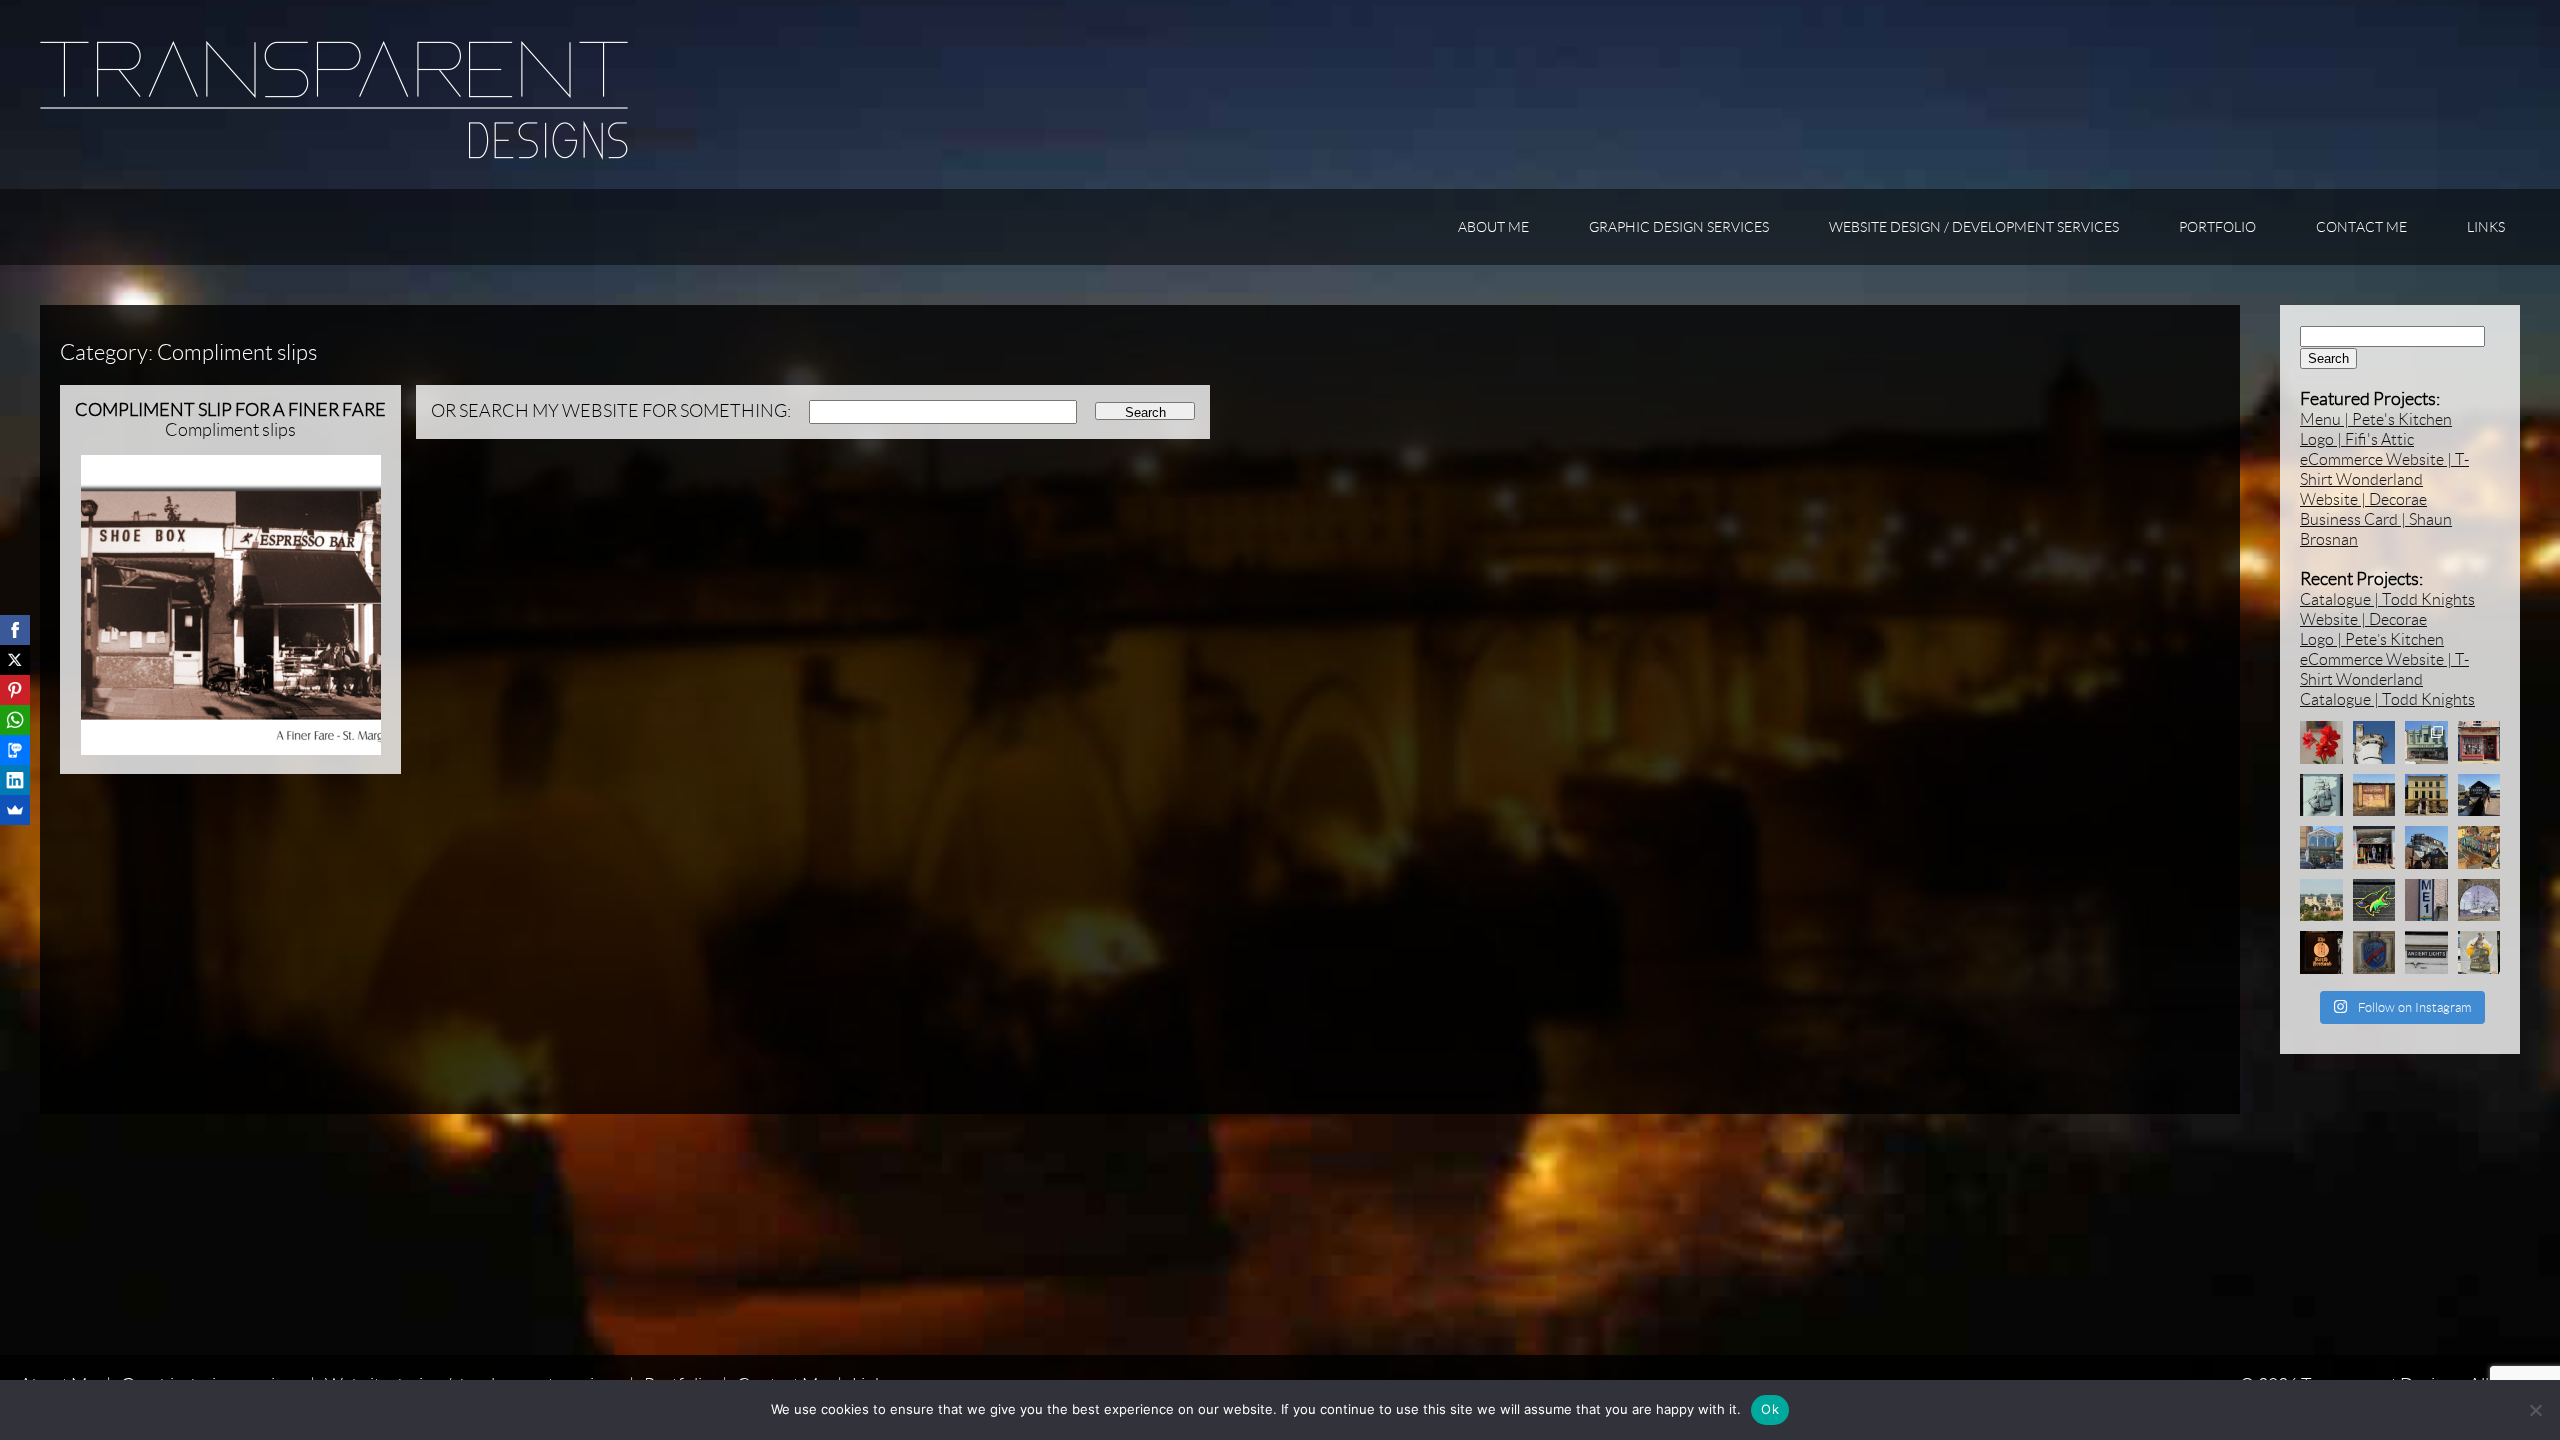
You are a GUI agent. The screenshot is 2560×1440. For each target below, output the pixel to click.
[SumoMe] (15, 810)
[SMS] (15, 750)
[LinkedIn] (15, 780)
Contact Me (2361, 227)
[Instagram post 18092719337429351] (2321, 847)
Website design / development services (1974, 227)
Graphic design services (1679, 227)
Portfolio (2217, 227)
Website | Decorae (2363, 499)
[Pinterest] (15, 690)
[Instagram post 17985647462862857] (2374, 847)
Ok (1770, 1409)
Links (2486, 227)
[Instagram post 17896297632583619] (2479, 952)
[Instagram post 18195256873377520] (2479, 900)
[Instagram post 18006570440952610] (2426, 742)
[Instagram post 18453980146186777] (2479, 742)
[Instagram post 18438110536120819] (2374, 952)
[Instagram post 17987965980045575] (2479, 795)
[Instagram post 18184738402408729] (2426, 795)
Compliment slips (230, 420)
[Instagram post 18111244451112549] (2321, 742)
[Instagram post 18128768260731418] (2321, 952)
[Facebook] (15, 630)
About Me (1493, 227)
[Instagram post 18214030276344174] (2479, 847)
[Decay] (2374, 742)
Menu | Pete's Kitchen (2376, 419)
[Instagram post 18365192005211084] (2321, 795)
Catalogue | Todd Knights (2387, 599)
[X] (15, 660)
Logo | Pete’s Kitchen (2372, 639)
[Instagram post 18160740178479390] (2374, 900)
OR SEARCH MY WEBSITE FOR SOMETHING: (611, 411)
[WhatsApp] (15, 720)
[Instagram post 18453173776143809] (2321, 900)
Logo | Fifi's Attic (2357, 439)
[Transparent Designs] (334, 154)
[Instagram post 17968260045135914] (2374, 795)
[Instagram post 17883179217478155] (2426, 847)
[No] (2535, 1410)
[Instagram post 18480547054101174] (2426, 952)
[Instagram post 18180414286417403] (2426, 900)
